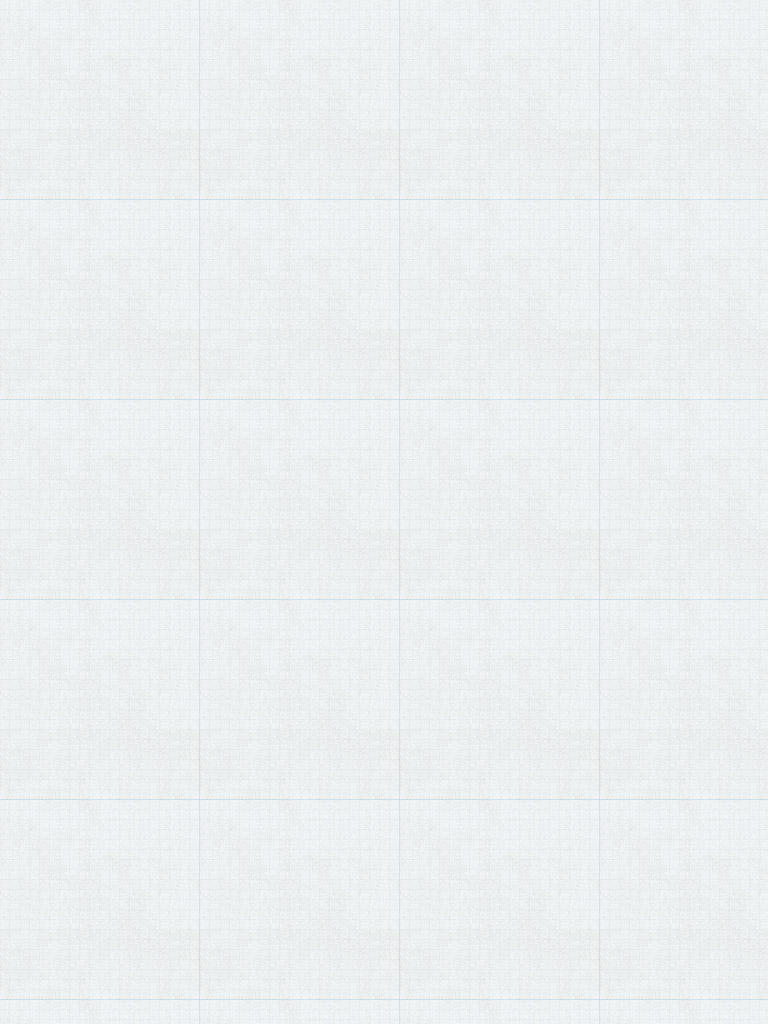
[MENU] (25, 31)
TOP (41, 80)
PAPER (77, 80)
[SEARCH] (744, 32)
